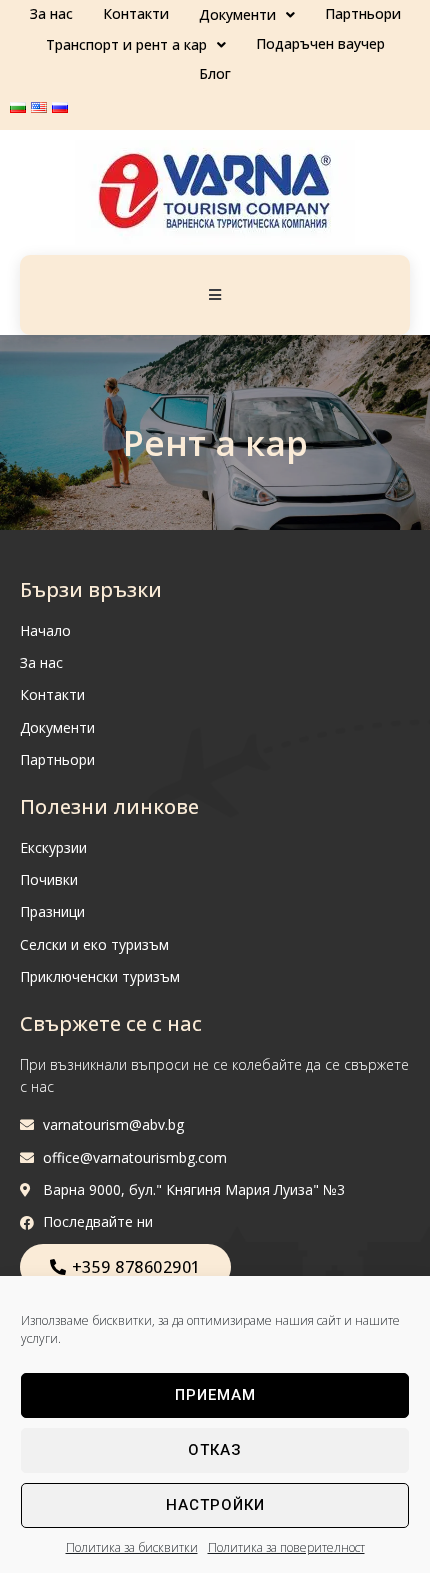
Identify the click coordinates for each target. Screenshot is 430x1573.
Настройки (215, 1505)
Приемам (215, 1395)
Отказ (215, 1450)
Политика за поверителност (286, 1547)
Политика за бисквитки (132, 1547)
